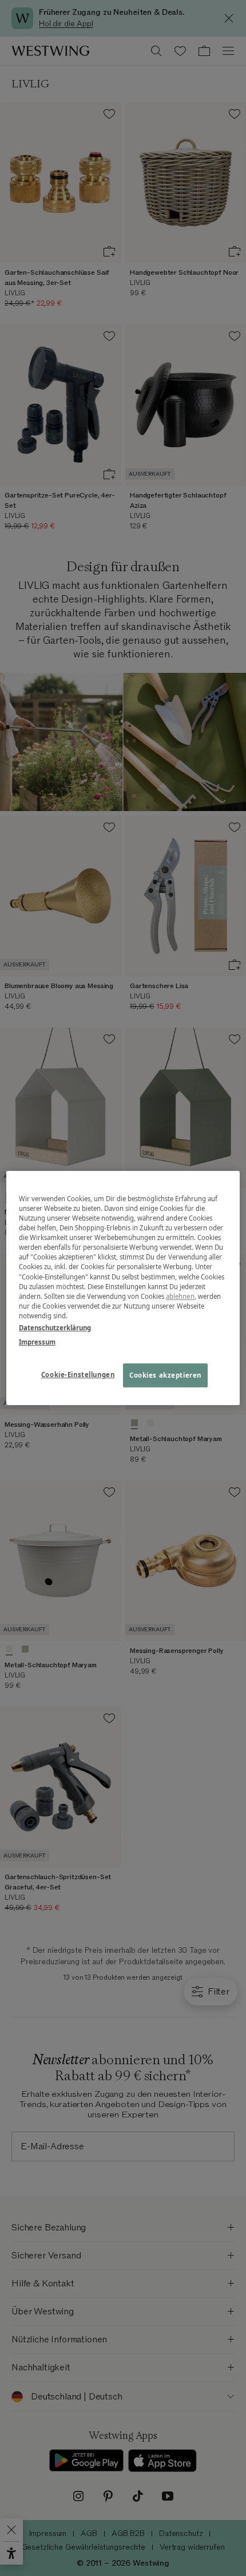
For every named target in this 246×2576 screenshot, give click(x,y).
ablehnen (180, 1296)
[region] (123, 1288)
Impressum (37, 1342)
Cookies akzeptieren (165, 1375)
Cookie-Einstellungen (78, 1375)
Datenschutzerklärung (55, 1328)
